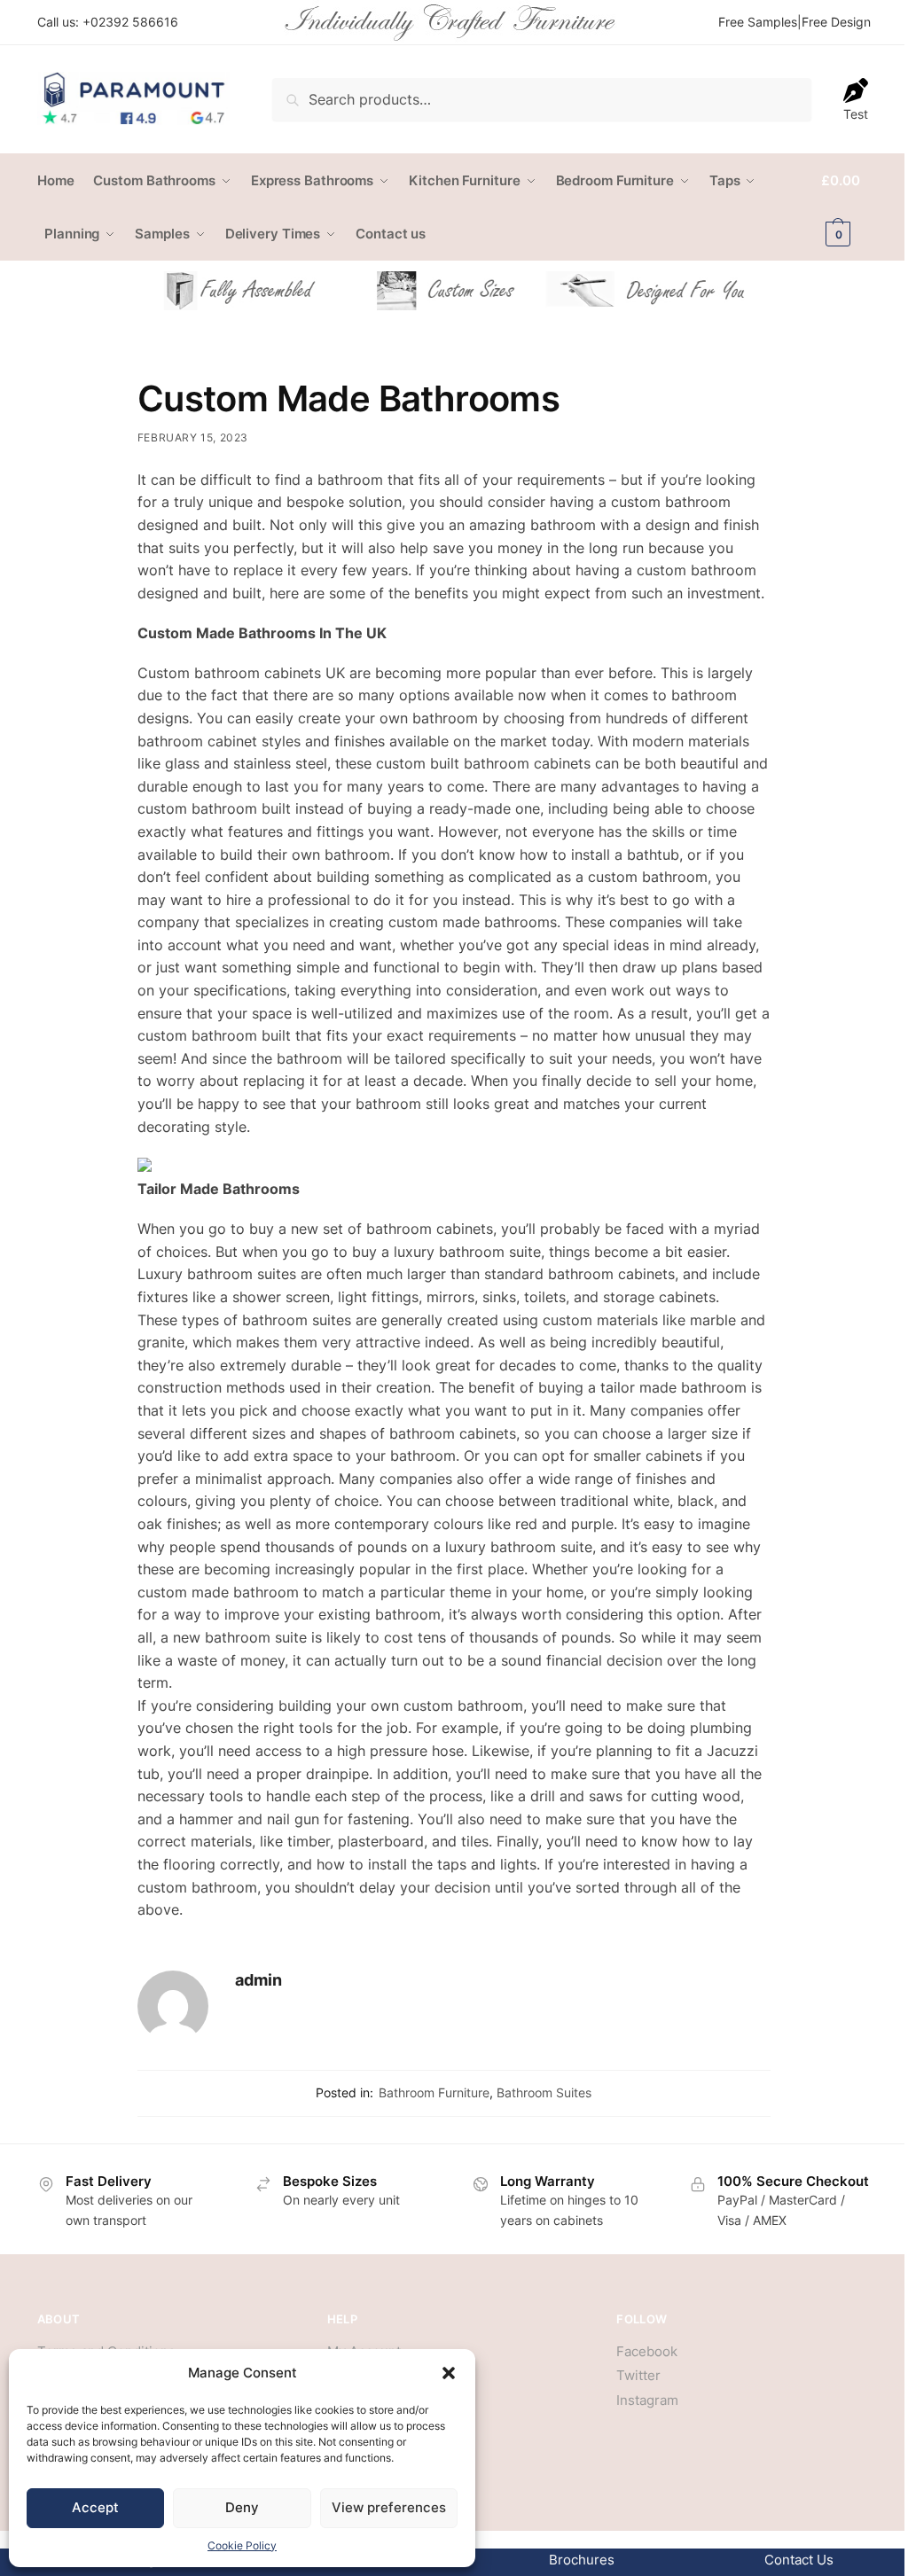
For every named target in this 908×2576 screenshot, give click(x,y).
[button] (449, 2373)
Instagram (647, 2400)
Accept (95, 2507)
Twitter (638, 2375)
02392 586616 (134, 22)
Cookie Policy (242, 2545)
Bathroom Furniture (434, 2092)
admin (258, 1980)
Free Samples (758, 22)
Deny (242, 2507)
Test (856, 114)
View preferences (389, 2507)
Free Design (836, 22)
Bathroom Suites (544, 2092)
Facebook (647, 2351)
